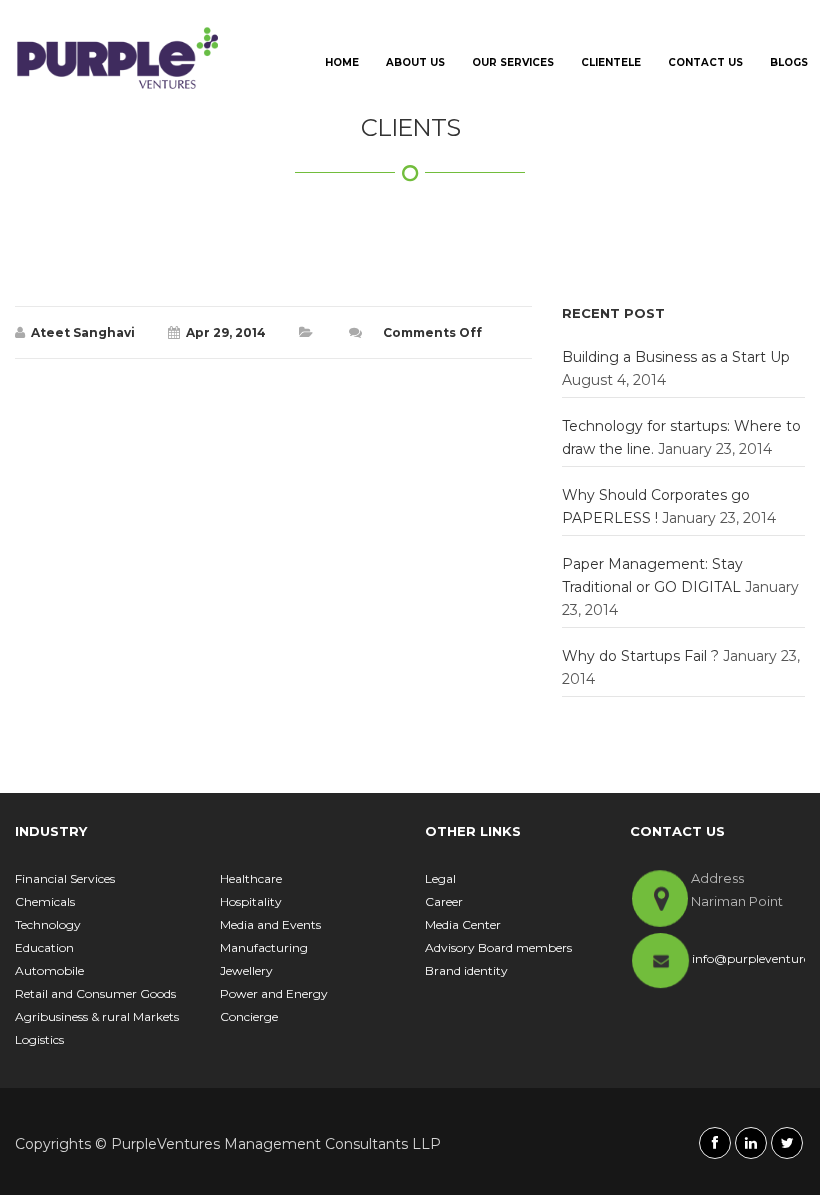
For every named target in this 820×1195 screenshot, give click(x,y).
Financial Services (65, 878)
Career (444, 901)
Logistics (39, 1039)
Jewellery (246, 970)
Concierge (249, 1016)
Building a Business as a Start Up (676, 357)
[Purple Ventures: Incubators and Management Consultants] (118, 58)
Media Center (463, 924)
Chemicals (45, 901)
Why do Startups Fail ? (640, 656)
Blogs (789, 62)
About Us (415, 62)
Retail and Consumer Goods (95, 993)
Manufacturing (264, 947)
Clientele (611, 62)
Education (44, 947)
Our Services (513, 62)
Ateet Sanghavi (83, 332)
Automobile (49, 970)
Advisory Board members (498, 947)
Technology (48, 924)
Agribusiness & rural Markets (97, 1016)
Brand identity (466, 970)
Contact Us (705, 62)
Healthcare (251, 878)
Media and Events (270, 924)
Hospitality (251, 901)
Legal (440, 878)
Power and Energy (274, 993)
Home (342, 62)
